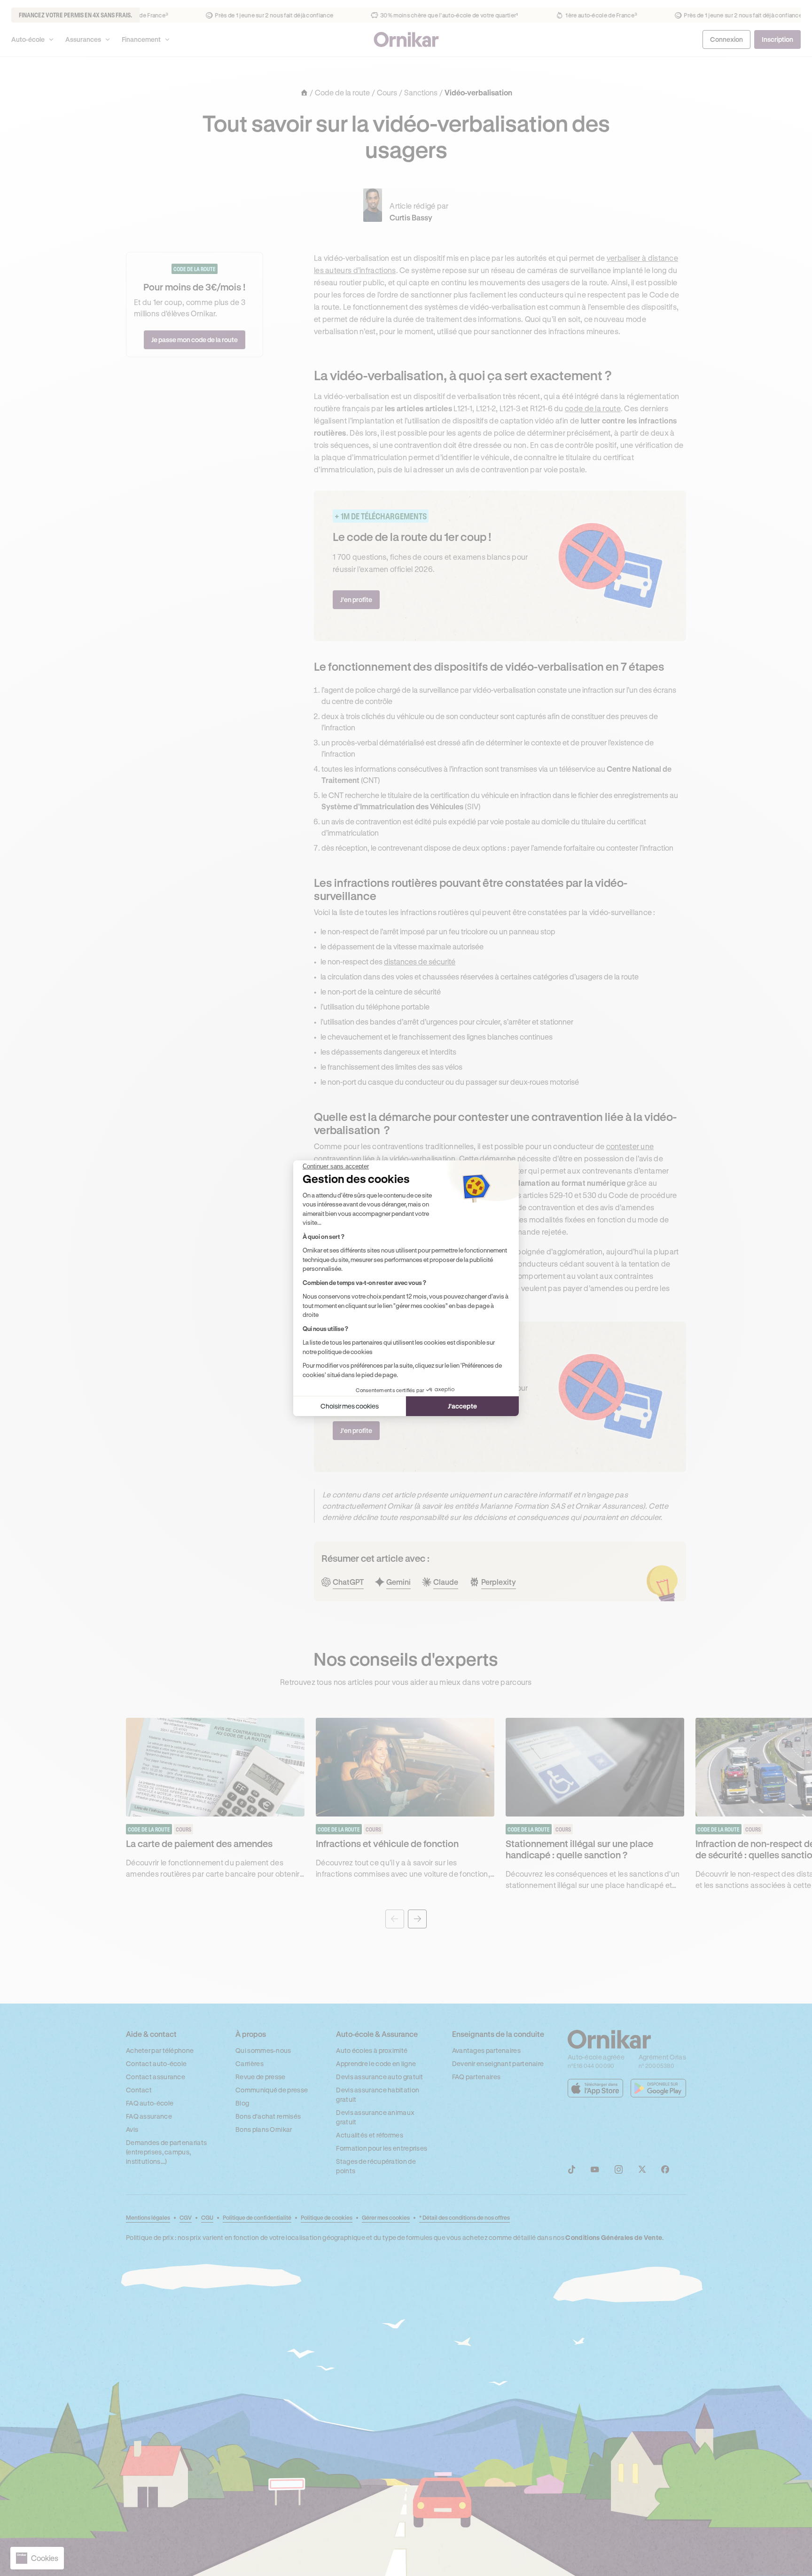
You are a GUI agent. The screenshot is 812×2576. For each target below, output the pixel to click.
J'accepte (462, 1406)
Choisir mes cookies (350, 1406)
